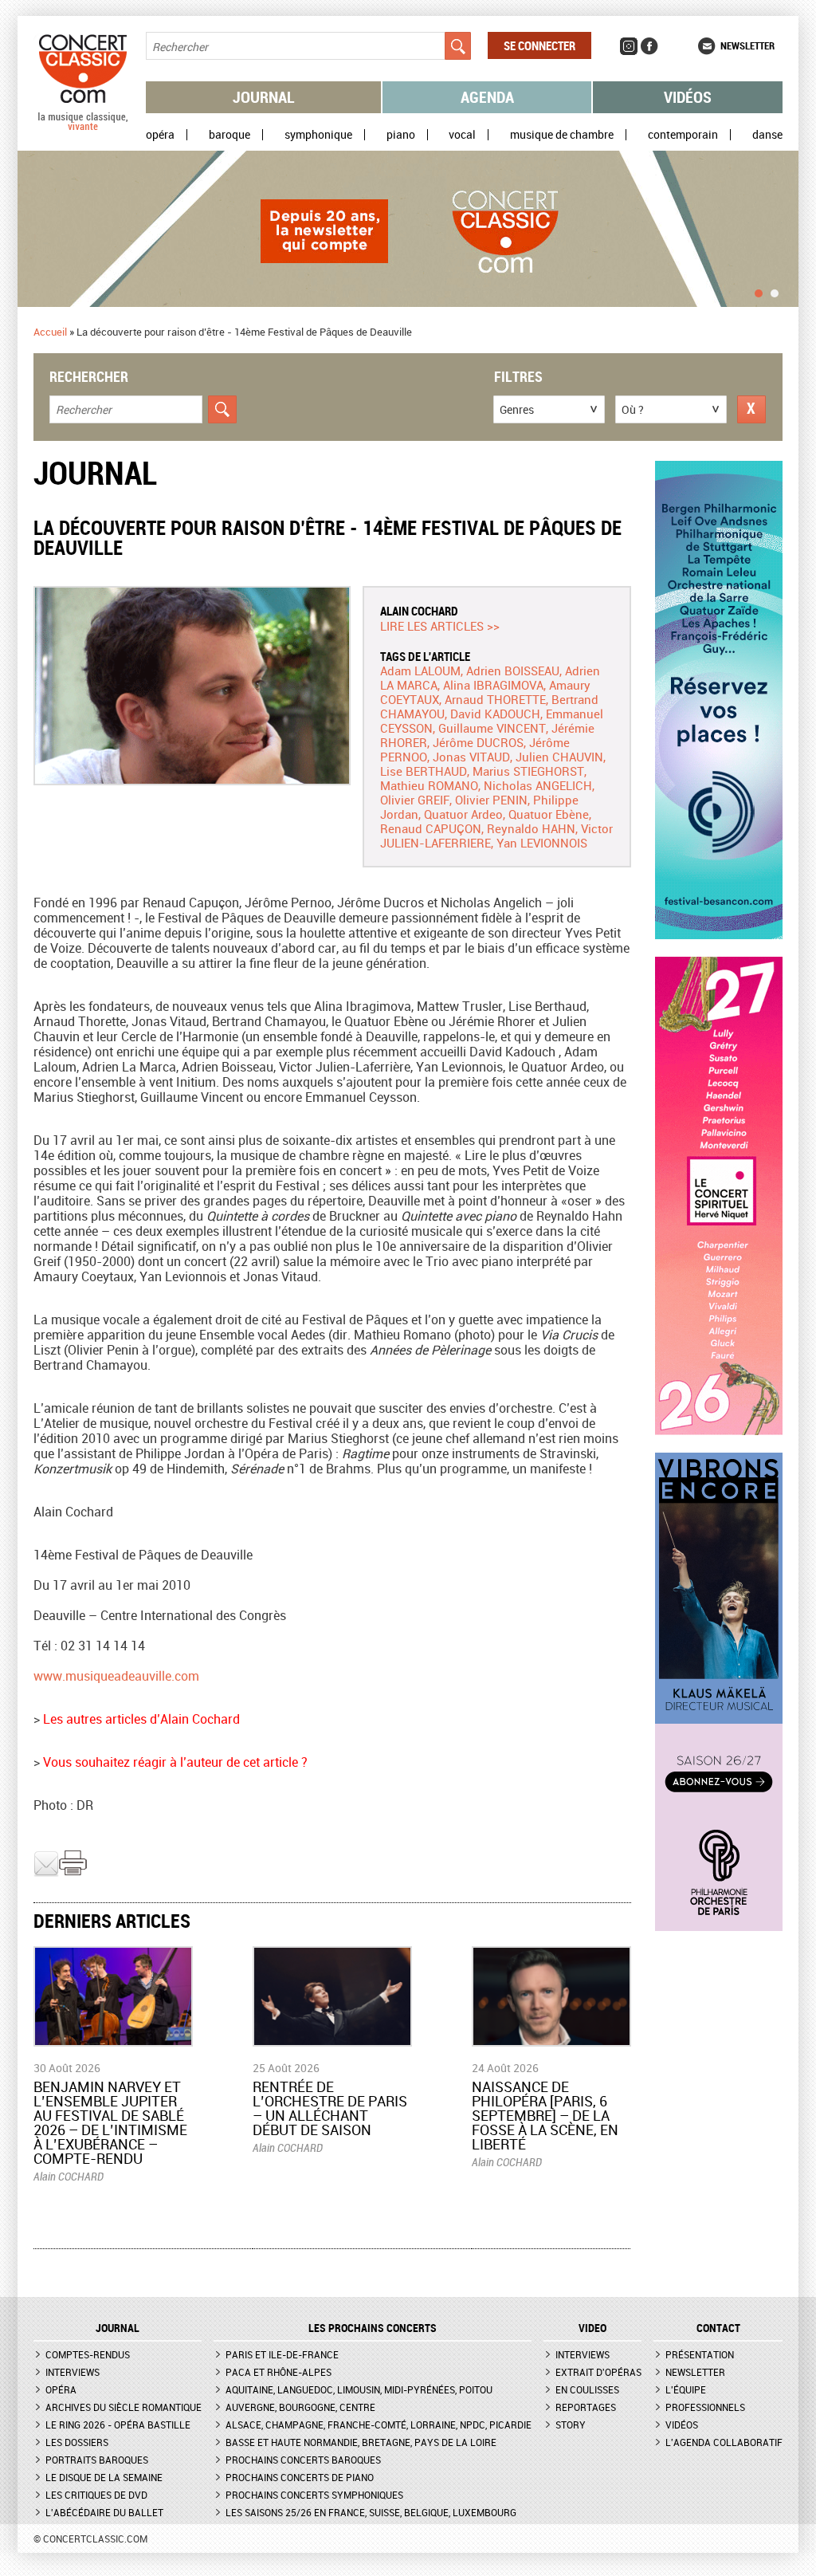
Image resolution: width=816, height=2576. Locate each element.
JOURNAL (118, 2328)
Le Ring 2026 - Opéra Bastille (118, 2425)
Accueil (50, 332)
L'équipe (686, 2389)
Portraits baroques (97, 2460)
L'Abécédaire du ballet (104, 2512)
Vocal (462, 135)
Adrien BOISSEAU (513, 671)
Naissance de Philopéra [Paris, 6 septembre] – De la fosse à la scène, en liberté (545, 2115)
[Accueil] (83, 127)
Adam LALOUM (420, 671)
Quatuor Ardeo (463, 814)
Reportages (586, 2407)
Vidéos (688, 97)
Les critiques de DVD (96, 2495)
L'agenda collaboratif (724, 2442)
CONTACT (718, 2328)
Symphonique (318, 135)
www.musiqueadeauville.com (116, 1676)
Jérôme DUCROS (478, 742)
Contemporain (683, 135)
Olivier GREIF (415, 800)
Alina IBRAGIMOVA (493, 685)
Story (571, 2425)
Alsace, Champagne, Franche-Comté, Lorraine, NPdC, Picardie (379, 2425)
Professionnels (705, 2407)
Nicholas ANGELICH (538, 785)
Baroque (229, 135)
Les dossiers (77, 2442)
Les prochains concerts (373, 2328)
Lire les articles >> (440, 626)
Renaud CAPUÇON (431, 828)
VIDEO (592, 2328)
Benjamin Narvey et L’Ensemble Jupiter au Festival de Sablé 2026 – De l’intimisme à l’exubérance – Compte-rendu (110, 2122)
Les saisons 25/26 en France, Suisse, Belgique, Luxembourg (371, 2512)
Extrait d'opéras (598, 2372)
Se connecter (539, 45)
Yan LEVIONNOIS (542, 843)
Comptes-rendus (88, 2354)
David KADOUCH (495, 714)
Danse (767, 135)
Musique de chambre (562, 135)
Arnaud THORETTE (495, 699)
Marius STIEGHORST (528, 771)
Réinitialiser (751, 409)
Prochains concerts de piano (300, 2477)
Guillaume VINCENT (492, 728)
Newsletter (747, 45)
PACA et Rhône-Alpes (279, 2372)
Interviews (73, 2372)
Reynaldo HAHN (531, 828)
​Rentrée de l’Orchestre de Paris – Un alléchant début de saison (330, 2108)
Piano (401, 135)
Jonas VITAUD (471, 757)
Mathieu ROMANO (429, 785)
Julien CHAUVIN (559, 757)
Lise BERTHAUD (424, 771)
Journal (264, 97)
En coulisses (587, 2389)
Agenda (487, 97)
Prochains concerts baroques (303, 2460)
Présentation (700, 2354)
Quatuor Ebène (549, 814)
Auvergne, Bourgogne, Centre (300, 2407)
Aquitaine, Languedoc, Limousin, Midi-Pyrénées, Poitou (359, 2389)
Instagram (629, 46)
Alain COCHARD (419, 611)
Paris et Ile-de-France (282, 2354)
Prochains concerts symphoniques (314, 2495)
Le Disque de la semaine (104, 2477)
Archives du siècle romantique (124, 2407)
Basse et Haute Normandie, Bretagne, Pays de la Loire (361, 2442)
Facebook (649, 46)
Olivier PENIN (491, 800)
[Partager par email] (46, 1873)
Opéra (160, 135)
